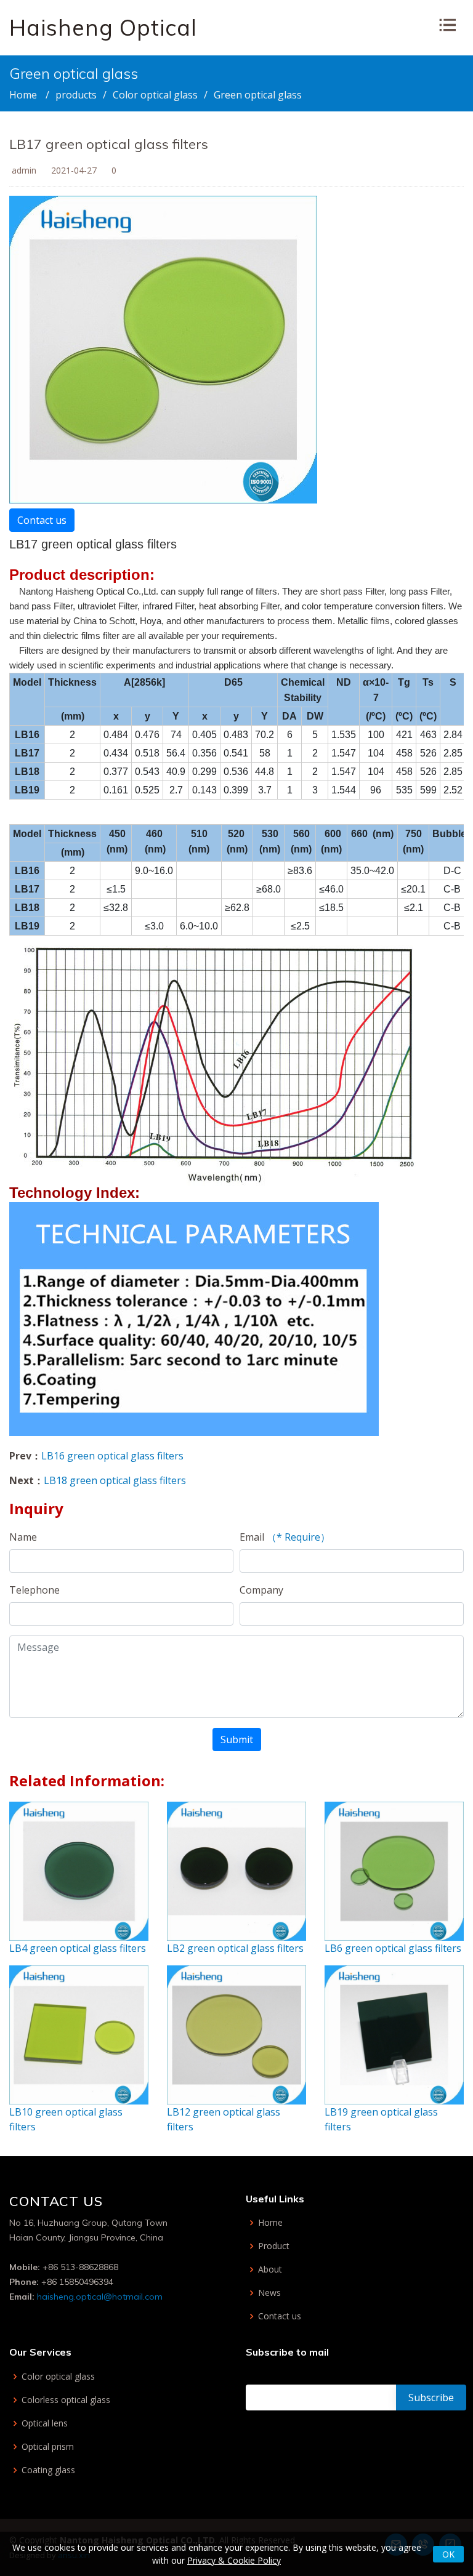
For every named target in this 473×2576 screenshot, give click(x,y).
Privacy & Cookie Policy (234, 2560)
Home (23, 95)
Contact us (42, 520)
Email (285, 1537)
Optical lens (45, 2423)
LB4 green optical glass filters (78, 1948)
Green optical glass (258, 95)
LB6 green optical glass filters (393, 1948)
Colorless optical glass (66, 2400)
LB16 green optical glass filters (112, 1456)
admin (24, 170)
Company (261, 1590)
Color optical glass (155, 95)
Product (274, 2246)
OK (448, 2554)
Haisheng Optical (103, 27)
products (76, 95)
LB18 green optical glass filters (115, 1480)
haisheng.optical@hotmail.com (100, 2297)
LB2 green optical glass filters (235, 1948)
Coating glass (48, 2470)
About (270, 2269)
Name (23, 1537)
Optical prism (48, 2447)
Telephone (34, 1590)
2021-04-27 (74, 170)
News (269, 2293)
